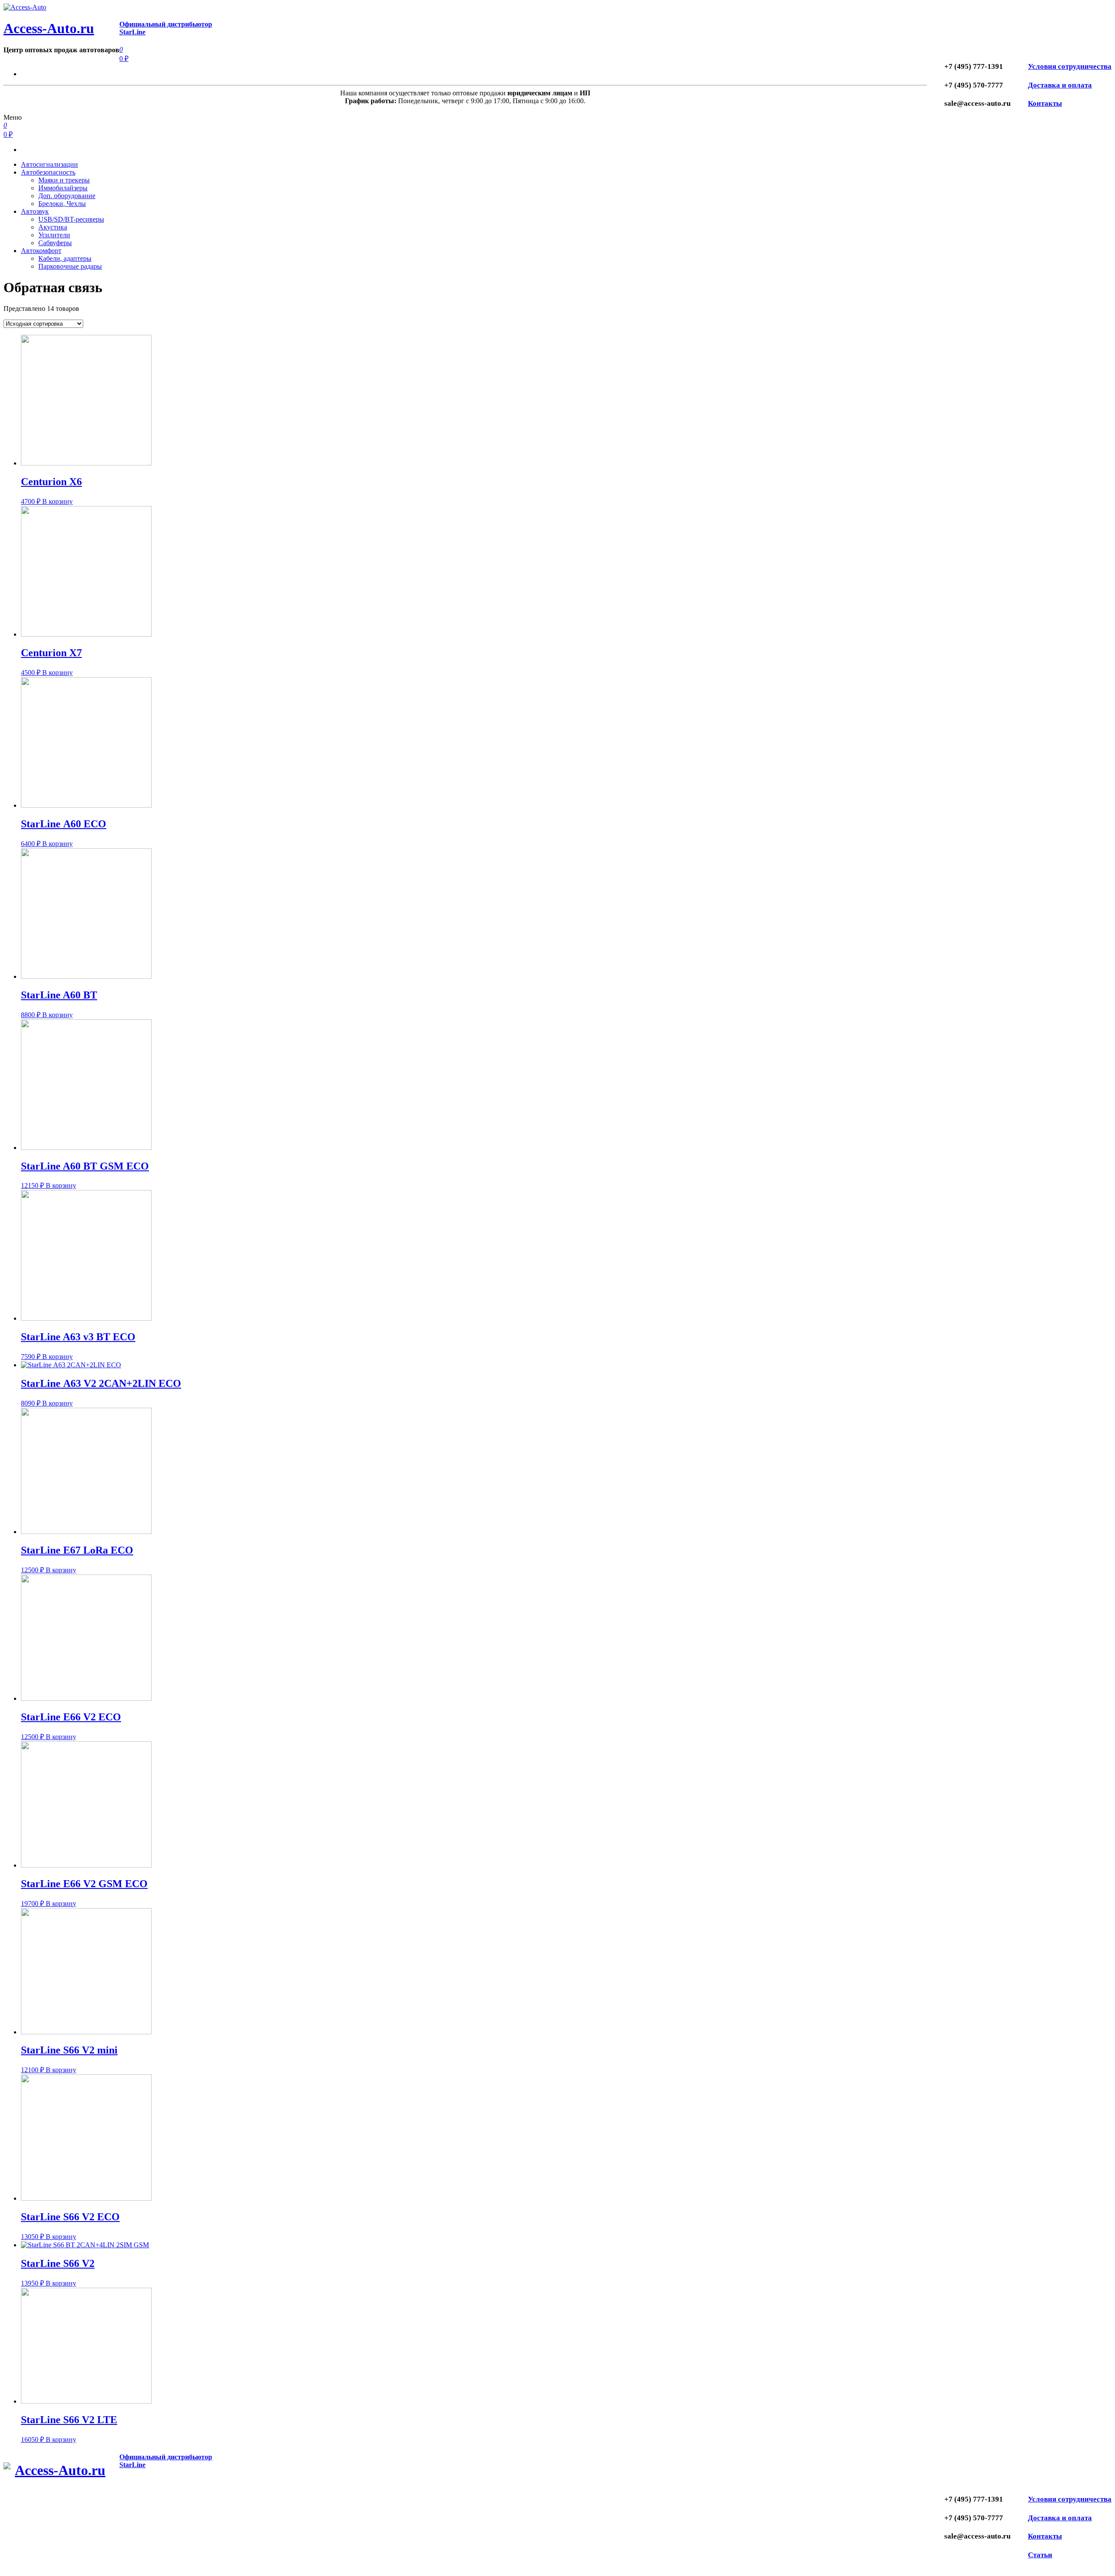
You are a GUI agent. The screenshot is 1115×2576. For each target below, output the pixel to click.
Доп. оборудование (67, 196)
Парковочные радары (70, 266)
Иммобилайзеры (63, 188)
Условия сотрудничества (1070, 66)
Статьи (1040, 2555)
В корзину (57, 501)
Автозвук (35, 211)
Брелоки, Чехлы (62, 204)
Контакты (1045, 103)
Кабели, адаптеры (65, 258)
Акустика (53, 227)
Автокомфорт (41, 251)
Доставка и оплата (1060, 85)
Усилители (54, 235)
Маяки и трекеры (64, 180)
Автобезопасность (48, 172)
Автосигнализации (49, 164)
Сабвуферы (55, 243)
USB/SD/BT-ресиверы (71, 219)
